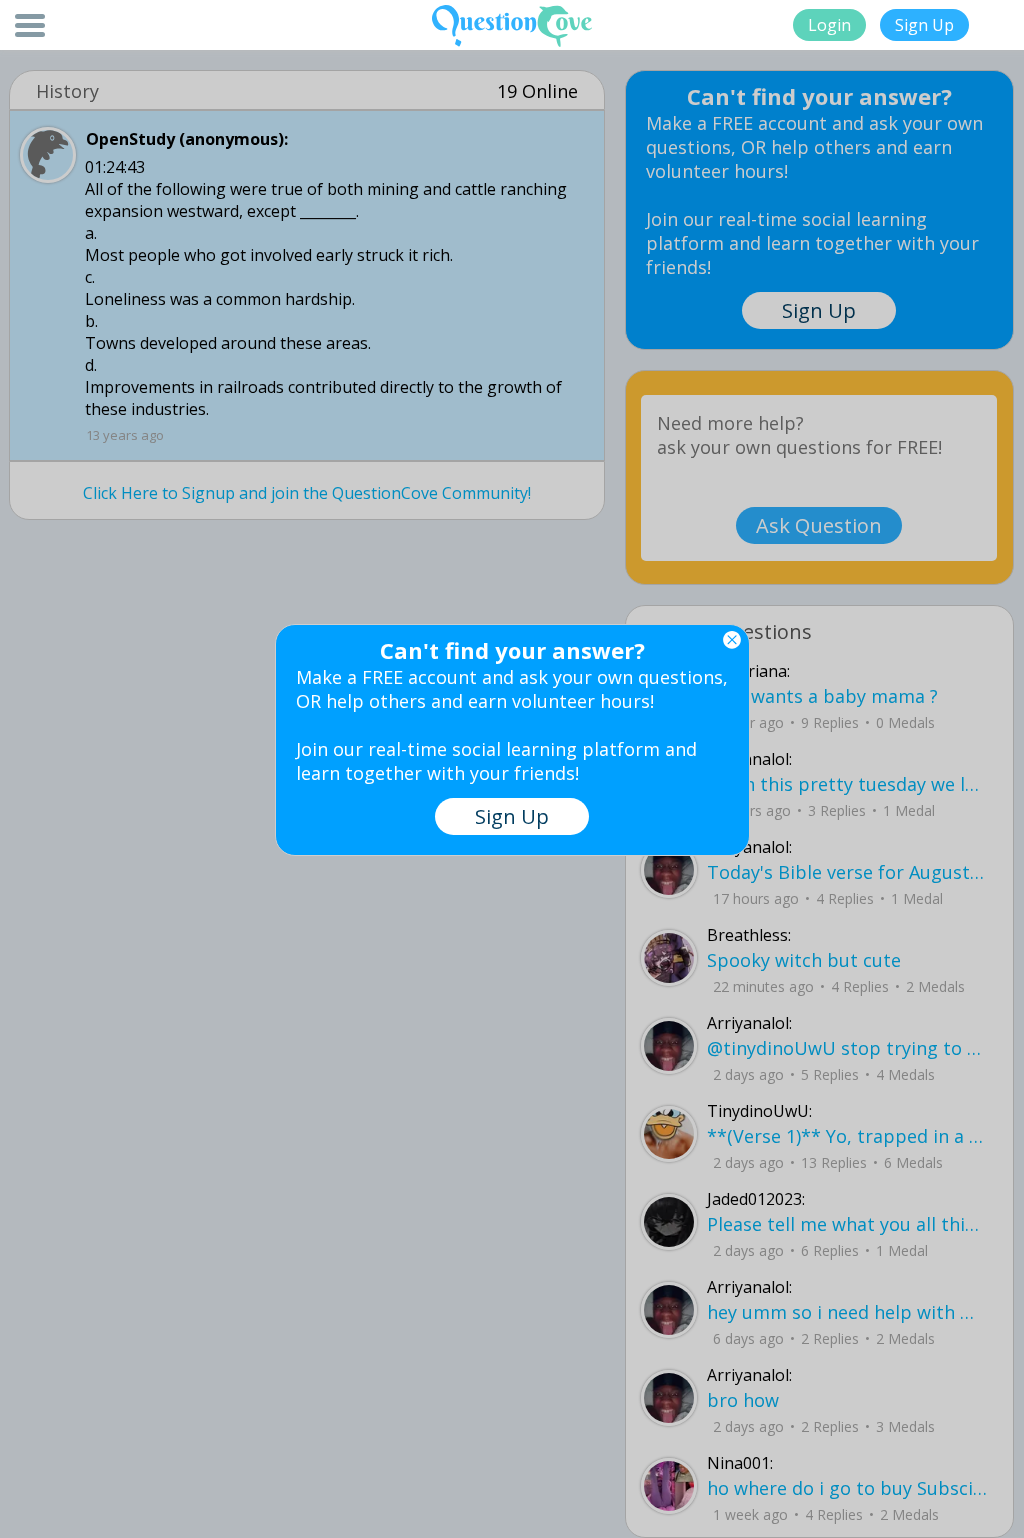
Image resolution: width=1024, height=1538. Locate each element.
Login (829, 25)
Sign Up (924, 25)
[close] (732, 640)
